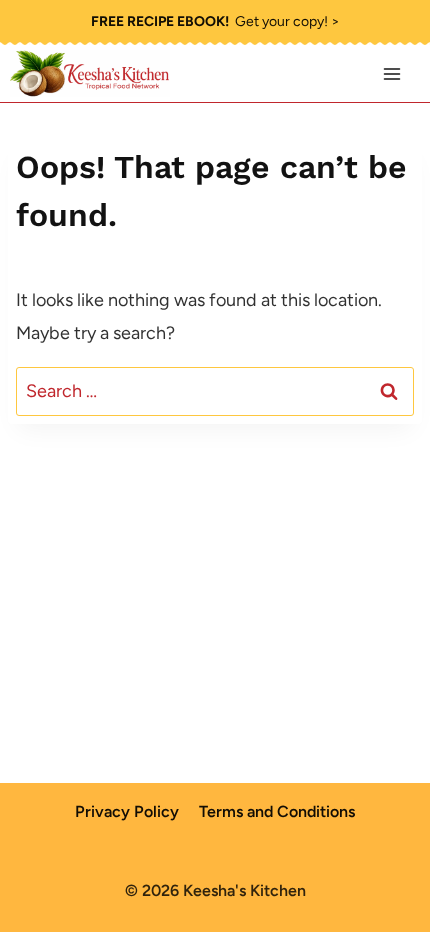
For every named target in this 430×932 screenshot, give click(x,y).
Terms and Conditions (277, 811)
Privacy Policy (127, 811)
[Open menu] (391, 73)
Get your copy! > (215, 21)
